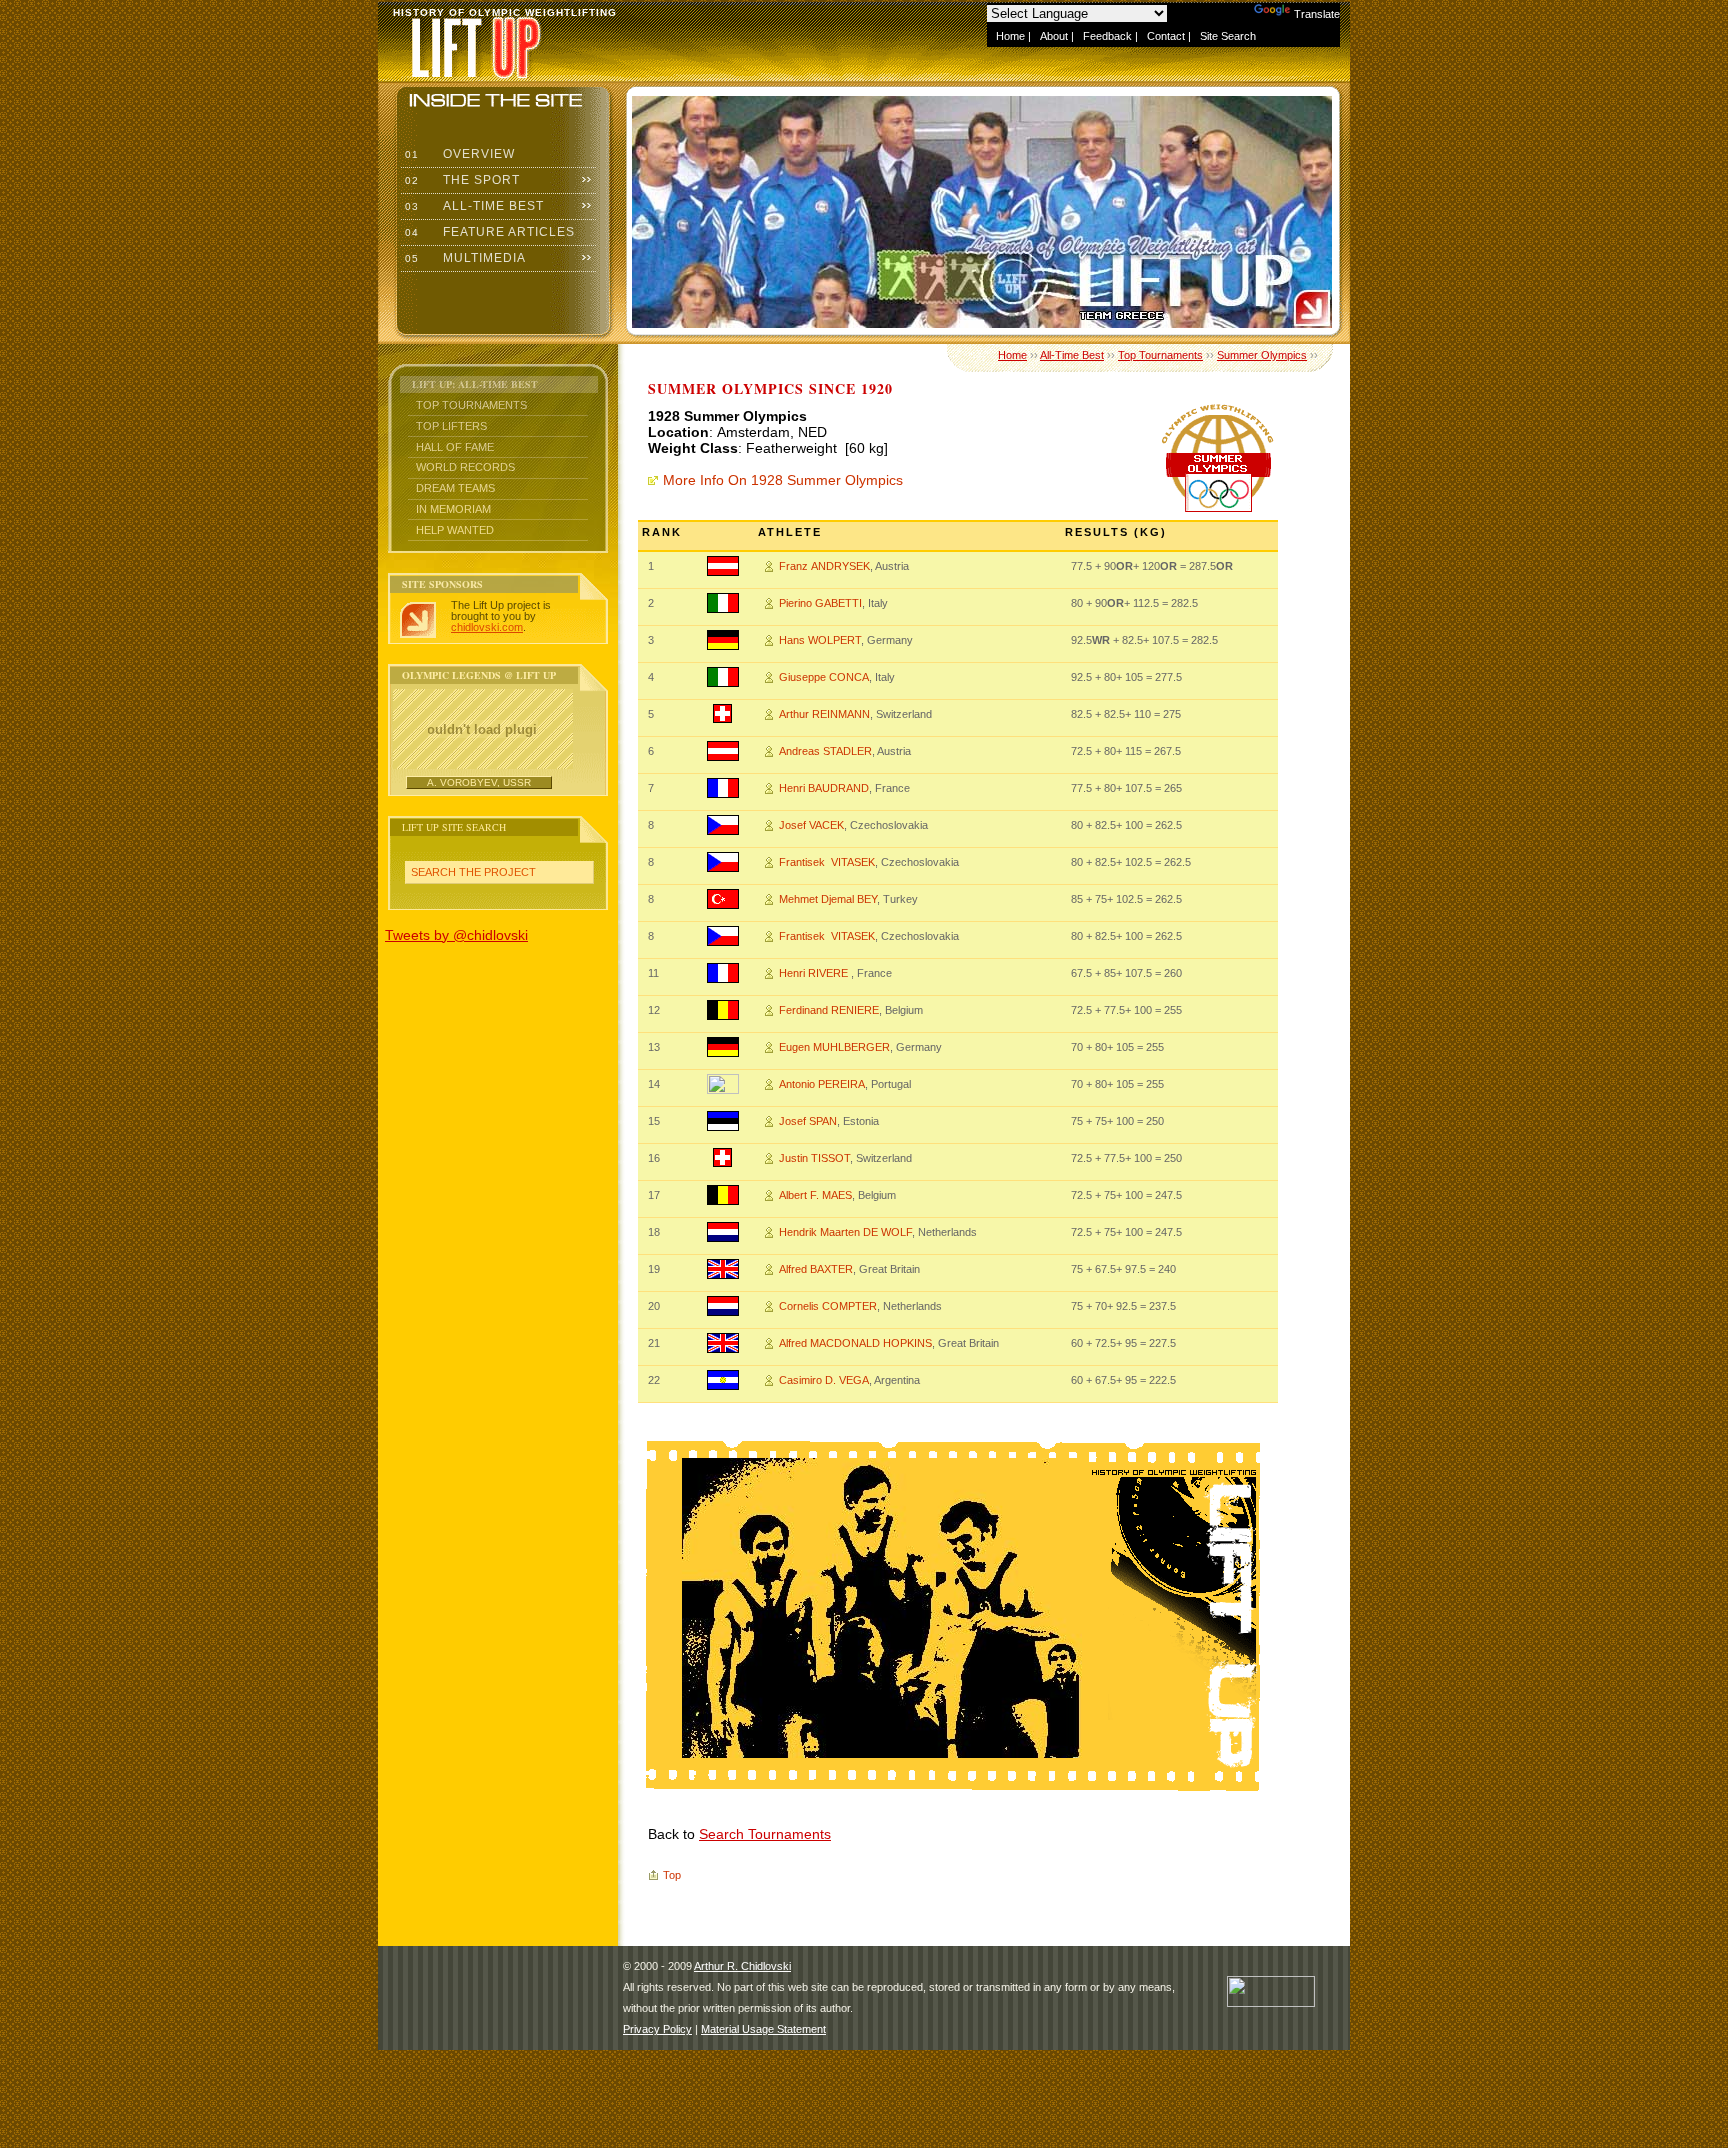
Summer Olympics (1262, 355)
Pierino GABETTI (820, 603)
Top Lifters (451, 426)
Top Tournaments (471, 405)
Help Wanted (455, 530)
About (1054, 36)
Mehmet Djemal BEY (828, 899)
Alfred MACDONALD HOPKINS (855, 1343)
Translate (1317, 14)
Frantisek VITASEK (827, 862)
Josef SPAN (808, 1121)
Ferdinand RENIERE (829, 1010)
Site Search (1228, 36)
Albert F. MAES (815, 1195)
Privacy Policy (657, 2029)
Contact (1166, 36)
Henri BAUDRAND (824, 788)
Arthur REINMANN (824, 714)
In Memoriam (453, 509)
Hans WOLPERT (820, 640)
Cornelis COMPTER (828, 1306)
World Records (465, 467)
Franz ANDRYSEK (824, 566)
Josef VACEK (811, 825)
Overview (458, 154)
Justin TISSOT (814, 1158)
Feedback (1107, 36)
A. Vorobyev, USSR (479, 782)
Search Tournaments (765, 1834)
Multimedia (463, 258)
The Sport (460, 180)
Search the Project (473, 872)
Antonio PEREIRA (822, 1084)
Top (672, 1875)
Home (1010, 36)
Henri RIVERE (815, 973)
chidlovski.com (487, 627)
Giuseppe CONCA (824, 677)
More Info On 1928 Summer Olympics (783, 480)
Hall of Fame (455, 447)
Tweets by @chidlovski (456, 935)
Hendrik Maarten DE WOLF (845, 1232)
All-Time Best (472, 206)
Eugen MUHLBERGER (834, 1047)
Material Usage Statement (763, 2029)
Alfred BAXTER (816, 1269)
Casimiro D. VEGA (824, 1380)
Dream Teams (455, 488)
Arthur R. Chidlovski (742, 1966)
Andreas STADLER (825, 751)
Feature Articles (488, 232)
